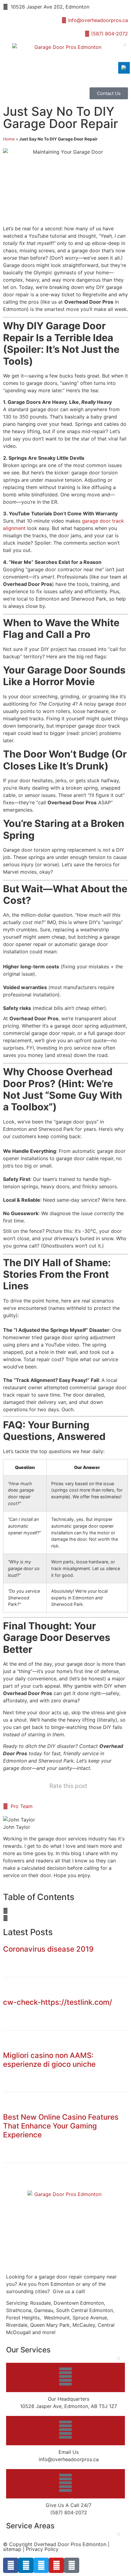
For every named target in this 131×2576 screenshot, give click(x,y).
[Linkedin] (26, 2565)
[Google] (72, 2565)
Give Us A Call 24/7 (69, 2505)
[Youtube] (56, 2565)
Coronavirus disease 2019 (48, 1949)
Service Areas (30, 2526)
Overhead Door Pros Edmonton (70, 2544)
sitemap (12, 2549)
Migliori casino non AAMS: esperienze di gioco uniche (49, 2060)
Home (9, 139)
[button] (125, 45)
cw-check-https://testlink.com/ (58, 2002)
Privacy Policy (42, 2549)
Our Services (28, 2350)
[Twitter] (41, 2565)
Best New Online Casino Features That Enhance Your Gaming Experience (61, 2126)
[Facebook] (11, 2565)
